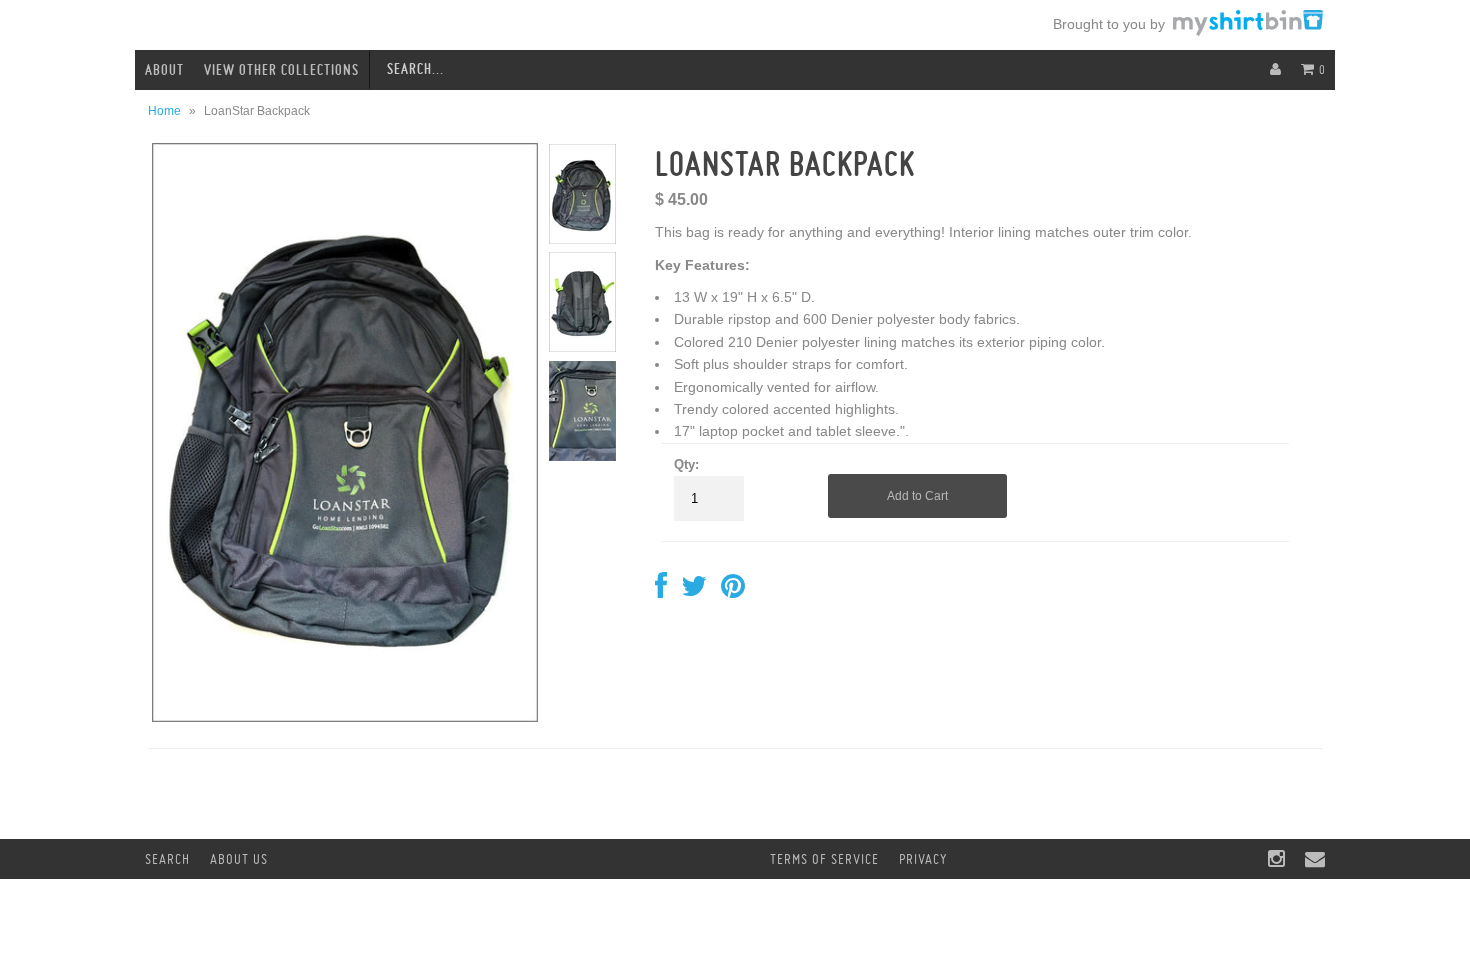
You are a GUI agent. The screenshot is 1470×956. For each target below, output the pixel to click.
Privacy (923, 859)
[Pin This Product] (733, 591)
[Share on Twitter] (694, 591)
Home (164, 111)
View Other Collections (281, 70)
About (164, 70)
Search (167, 859)
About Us (239, 859)
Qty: (686, 464)
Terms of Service (824, 859)
